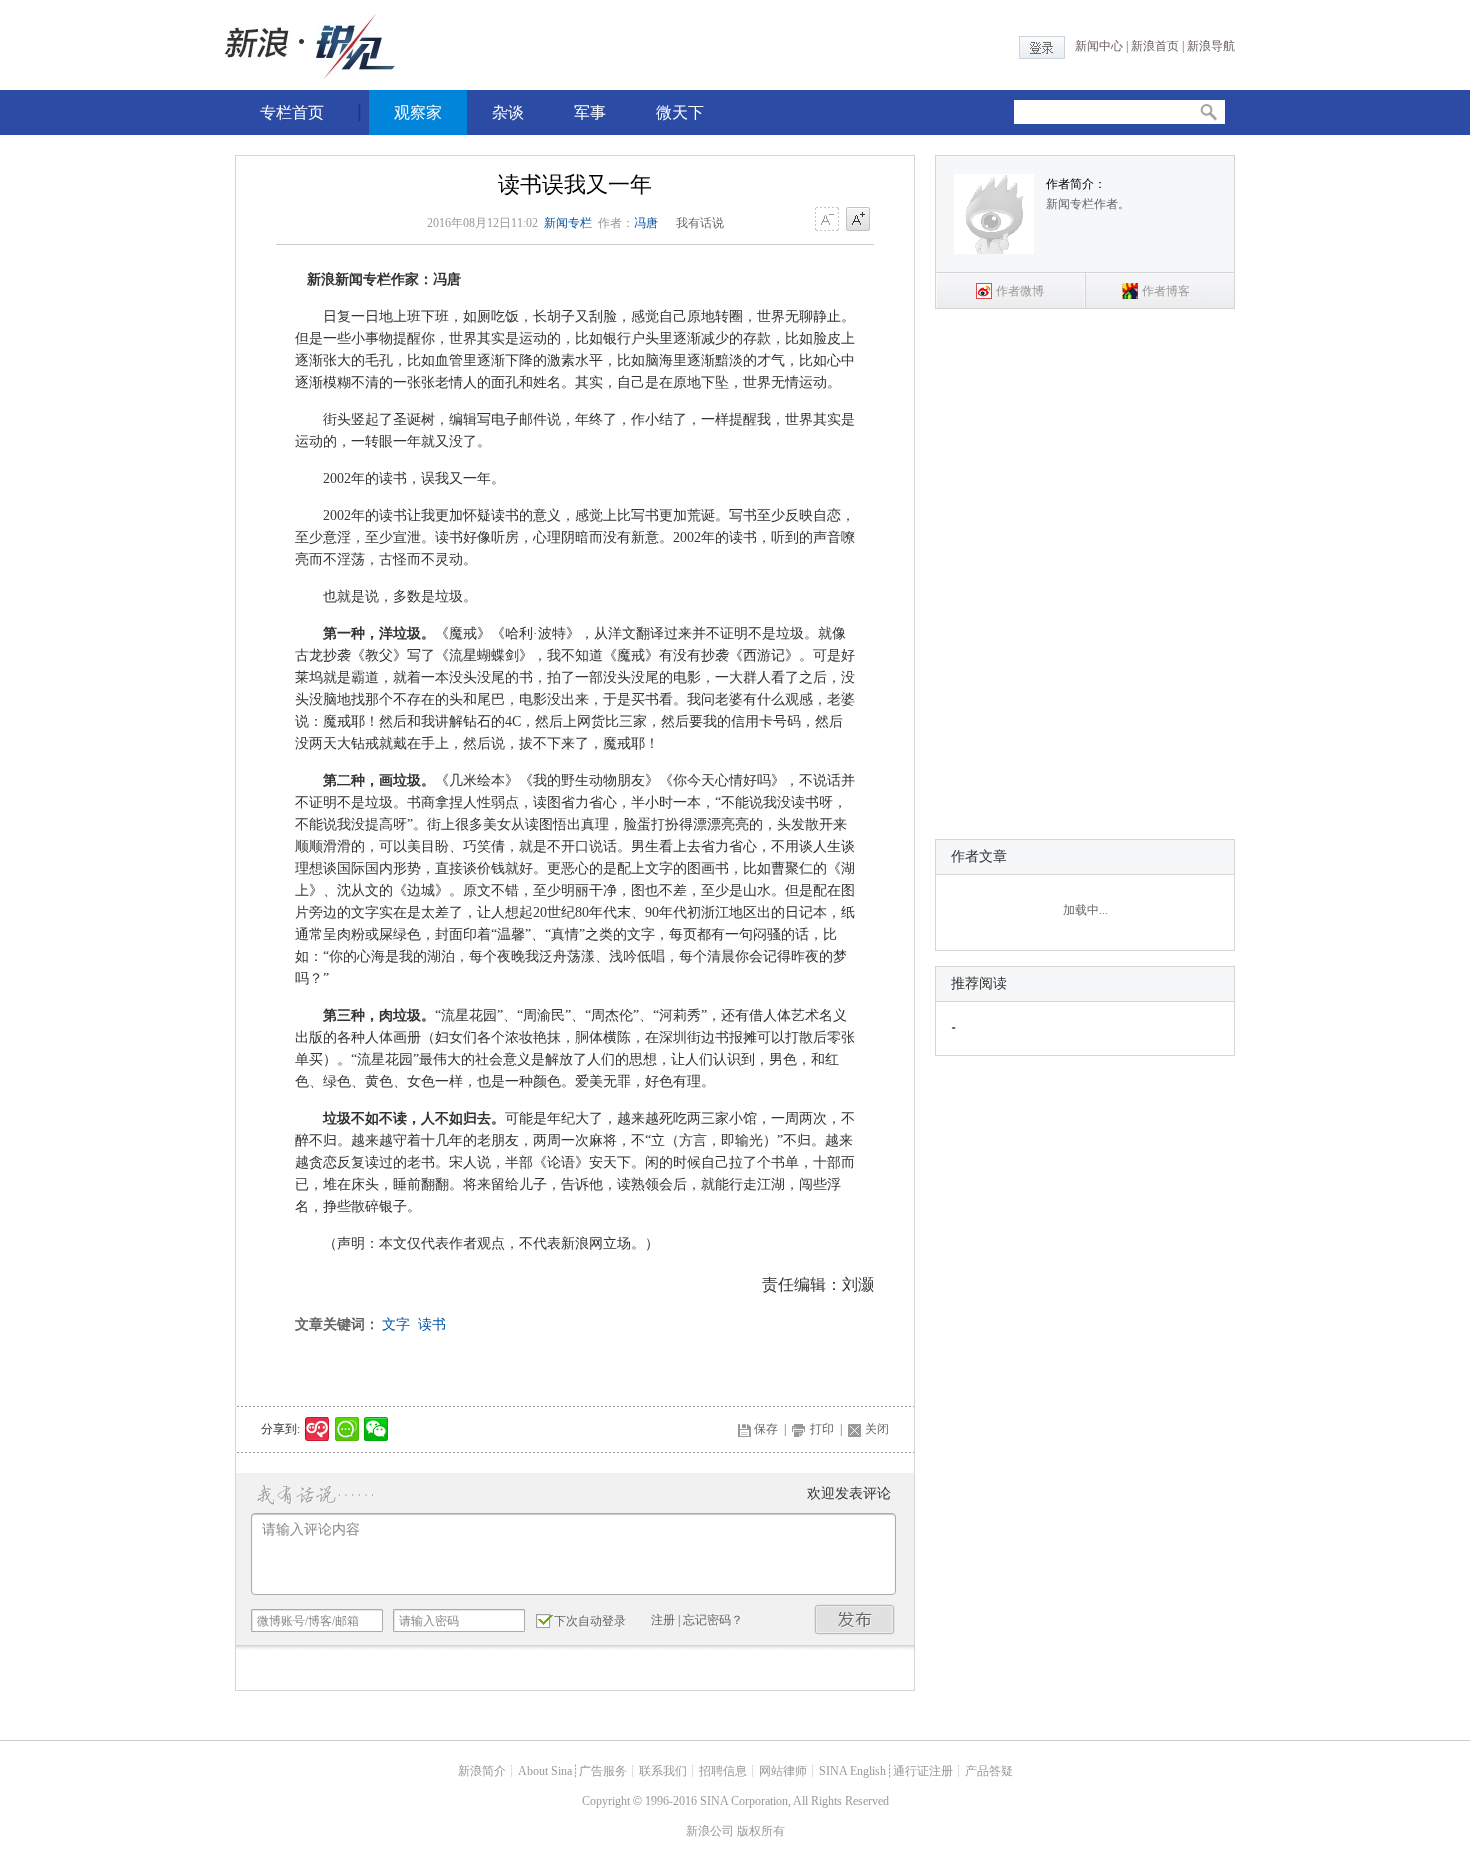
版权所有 (761, 1831)
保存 (766, 1429)
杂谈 (508, 112)
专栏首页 (292, 112)
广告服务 (603, 1771)
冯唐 (646, 223)
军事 (590, 112)
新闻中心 (1099, 46)
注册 (663, 1620)
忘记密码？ (713, 1620)
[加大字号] (858, 220)
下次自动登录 (590, 1621)
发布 (855, 1619)
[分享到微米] (317, 1429)
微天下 (680, 112)
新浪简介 (482, 1771)
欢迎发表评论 (849, 1493)
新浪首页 (1155, 46)
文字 (396, 1324)
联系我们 (663, 1771)
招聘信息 (723, 1771)
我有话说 (700, 223)
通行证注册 (923, 1771)
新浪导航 (1211, 46)
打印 (822, 1429)
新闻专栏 (568, 223)
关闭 (877, 1429)
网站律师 (783, 1771)
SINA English (852, 1771)
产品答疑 (989, 1771)
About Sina (545, 1771)
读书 (432, 1324)
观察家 (418, 112)
